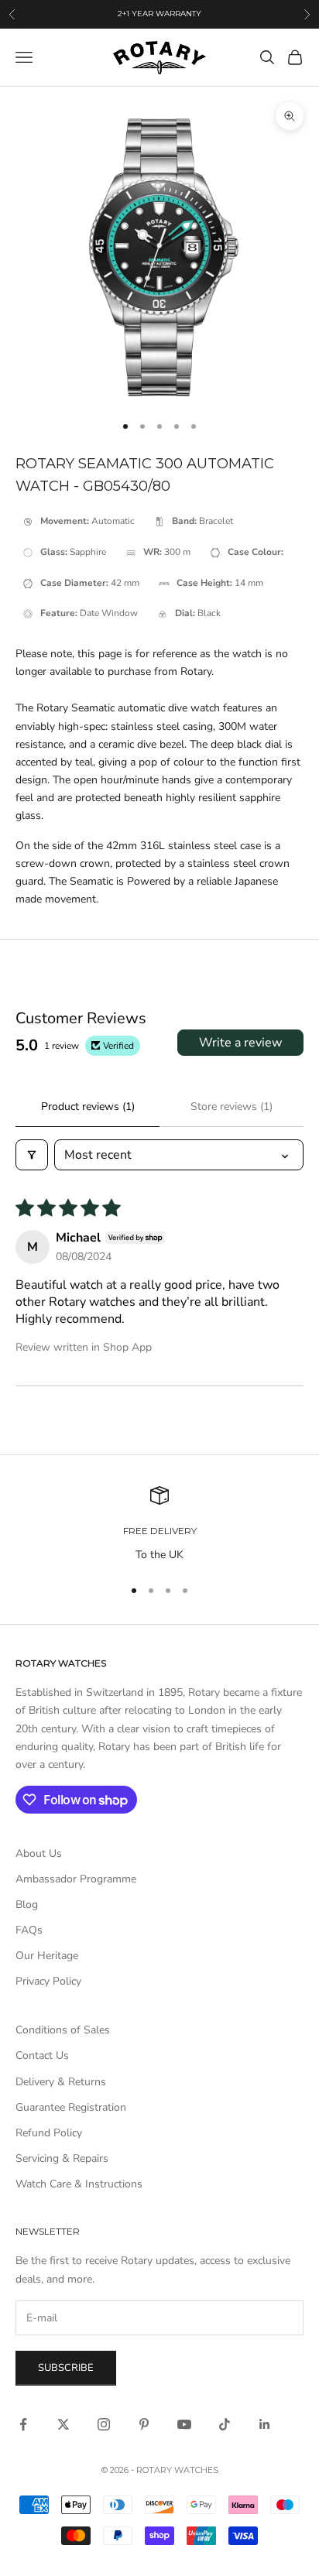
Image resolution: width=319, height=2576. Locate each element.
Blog (27, 1905)
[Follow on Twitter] (63, 2424)
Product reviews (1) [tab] (88, 1106)
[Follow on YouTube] (184, 2424)
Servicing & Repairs (62, 2158)
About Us (39, 1853)
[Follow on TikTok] (225, 2424)
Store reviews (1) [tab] (232, 1106)
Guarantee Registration (71, 2107)
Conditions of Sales (63, 2030)
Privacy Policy (48, 1981)
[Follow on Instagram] (104, 2424)
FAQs (29, 1930)
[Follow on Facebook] (23, 2424)
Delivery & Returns (61, 2082)
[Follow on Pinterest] (144, 2424)
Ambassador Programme (76, 1879)
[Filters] (32, 1155)
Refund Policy (49, 2133)
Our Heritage (47, 1956)
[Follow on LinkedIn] (265, 2424)
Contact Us (42, 2055)
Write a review (240, 1043)
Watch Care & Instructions (79, 2184)
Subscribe (66, 2368)
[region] (159, 1524)
